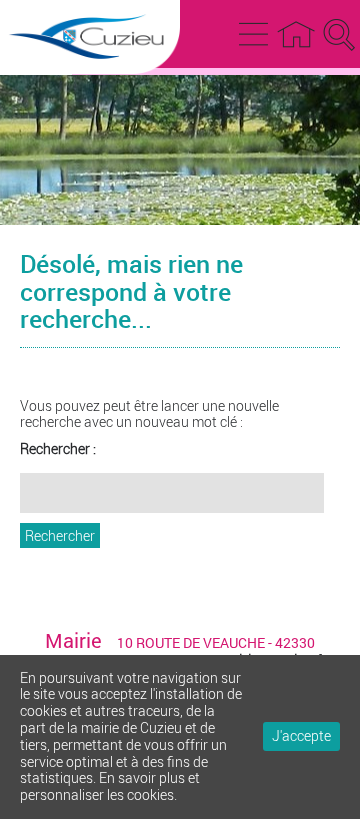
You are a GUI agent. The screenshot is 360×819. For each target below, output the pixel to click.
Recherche (335, 30)
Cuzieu (90, 79)
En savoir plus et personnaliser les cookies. (110, 786)
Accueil (295, 30)
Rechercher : (58, 449)
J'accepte (301, 735)
